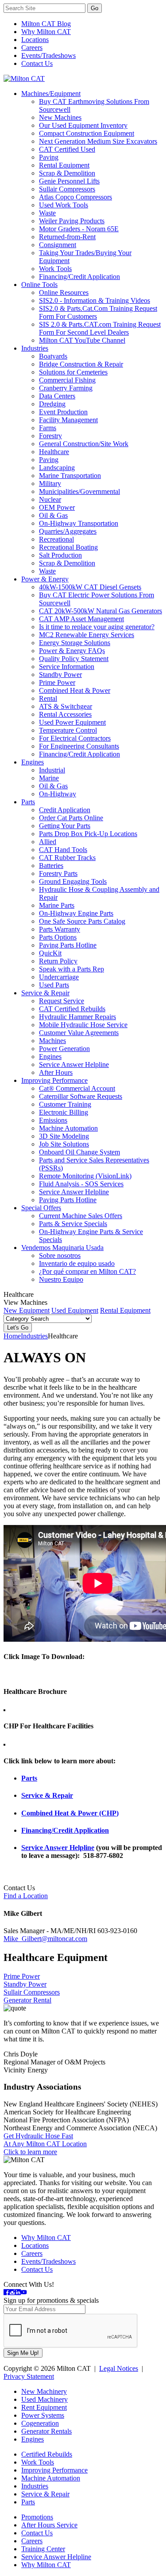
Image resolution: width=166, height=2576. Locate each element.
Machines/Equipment (51, 94)
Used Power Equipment (72, 722)
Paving (49, 157)
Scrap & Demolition (67, 173)
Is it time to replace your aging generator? (97, 627)
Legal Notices (119, 2368)
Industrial (52, 770)
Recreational (56, 539)
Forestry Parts (58, 873)
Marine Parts (57, 905)
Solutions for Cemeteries (73, 372)
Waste (47, 213)
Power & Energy (45, 579)
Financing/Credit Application (79, 277)
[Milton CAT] (24, 78)
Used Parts (54, 985)
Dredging (52, 404)
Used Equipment (75, 1310)
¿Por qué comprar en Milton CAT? (87, 1271)
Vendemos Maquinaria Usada (62, 1248)
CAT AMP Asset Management (81, 619)
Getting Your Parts (65, 826)
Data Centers (57, 396)
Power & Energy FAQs (72, 651)
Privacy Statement (29, 2376)
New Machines (60, 117)
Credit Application (65, 810)
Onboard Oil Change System (79, 1152)
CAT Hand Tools (63, 850)
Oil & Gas (53, 515)
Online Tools (39, 285)
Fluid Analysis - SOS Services (81, 1184)
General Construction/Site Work (84, 444)
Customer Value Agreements (79, 1033)
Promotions (37, 2517)
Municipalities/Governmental (79, 491)
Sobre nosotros (60, 1256)
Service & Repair (45, 993)
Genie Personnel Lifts (69, 181)
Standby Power (60, 675)
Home (12, 1336)
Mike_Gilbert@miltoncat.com (45, 1939)
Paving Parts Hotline (68, 945)
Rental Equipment (64, 165)
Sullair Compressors (67, 189)
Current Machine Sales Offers (81, 1216)
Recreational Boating (68, 547)
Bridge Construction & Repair (81, 364)
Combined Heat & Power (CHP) (70, 1813)
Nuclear (50, 499)
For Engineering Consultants (79, 746)
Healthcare (54, 452)
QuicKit (50, 953)
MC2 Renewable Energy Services (87, 635)
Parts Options (58, 937)
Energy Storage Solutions (75, 643)
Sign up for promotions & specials (51, 2300)
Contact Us (37, 63)
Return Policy (58, 961)
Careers (32, 48)
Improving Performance (54, 1080)
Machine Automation (68, 1128)
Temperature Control (68, 730)
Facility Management (68, 420)
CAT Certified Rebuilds (72, 1009)
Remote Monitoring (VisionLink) (85, 1176)
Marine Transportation (70, 476)
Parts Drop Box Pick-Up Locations (88, 834)
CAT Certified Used (67, 149)
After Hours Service (49, 2525)
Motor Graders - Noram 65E (79, 229)
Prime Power (57, 682)
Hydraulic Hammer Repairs (77, 1017)
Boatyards (53, 356)
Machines (52, 1041)
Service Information (67, 667)
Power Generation (64, 1049)
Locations (35, 40)
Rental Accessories (65, 714)
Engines (33, 762)
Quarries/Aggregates (68, 531)
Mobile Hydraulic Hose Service (83, 1025)
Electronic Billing (64, 1112)
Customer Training (65, 1104)
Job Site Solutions (64, 1144)
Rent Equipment (44, 2407)
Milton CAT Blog (46, 24)
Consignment (58, 245)
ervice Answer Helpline (60, 1848)
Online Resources (64, 292)
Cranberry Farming (66, 388)
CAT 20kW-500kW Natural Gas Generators (100, 611)
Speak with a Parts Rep (71, 969)
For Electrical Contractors (75, 738)
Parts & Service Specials (73, 1224)
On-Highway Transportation (79, 523)
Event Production (63, 412)
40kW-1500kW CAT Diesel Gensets (90, 587)
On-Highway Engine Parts (76, 913)
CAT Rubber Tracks (67, 858)
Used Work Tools (64, 205)
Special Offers (41, 1208)
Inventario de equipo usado (77, 1263)
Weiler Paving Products (72, 221)
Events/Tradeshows (48, 55)
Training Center (43, 2549)
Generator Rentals (46, 2431)
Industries (35, 348)
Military (50, 483)
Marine (49, 778)
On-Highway (58, 794)
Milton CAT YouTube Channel (82, 340)
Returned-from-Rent (67, 237)
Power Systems (43, 2415)
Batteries (51, 866)
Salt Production (60, 555)
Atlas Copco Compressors (75, 197)
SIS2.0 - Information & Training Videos (95, 300)
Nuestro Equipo (61, 1279)
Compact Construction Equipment (87, 133)
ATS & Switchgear (66, 706)
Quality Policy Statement (74, 659)
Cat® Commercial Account (77, 1088)
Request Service (62, 1001)
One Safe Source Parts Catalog (82, 921)
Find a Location (26, 1896)
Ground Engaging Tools (73, 881)
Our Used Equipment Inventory (83, 125)
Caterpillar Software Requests (81, 1096)
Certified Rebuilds (47, 2454)
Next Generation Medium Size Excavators (98, 141)
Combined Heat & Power (75, 690)
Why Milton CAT (46, 32)
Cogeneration (40, 2423)
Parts (28, 802)
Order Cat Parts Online (71, 818)
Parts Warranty (60, 929)
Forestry (50, 436)
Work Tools (55, 269)
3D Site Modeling (64, 1136)
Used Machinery (44, 2399)
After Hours (56, 1072)
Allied (48, 842)
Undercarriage (59, 977)
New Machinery (44, 2391)
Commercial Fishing (67, 380)
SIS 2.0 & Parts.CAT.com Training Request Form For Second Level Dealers (100, 328)
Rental (48, 698)
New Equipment (27, 1310)
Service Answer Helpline (74, 1064)
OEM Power (57, 507)
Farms (48, 428)
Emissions (53, 1120)
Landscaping (57, 468)
